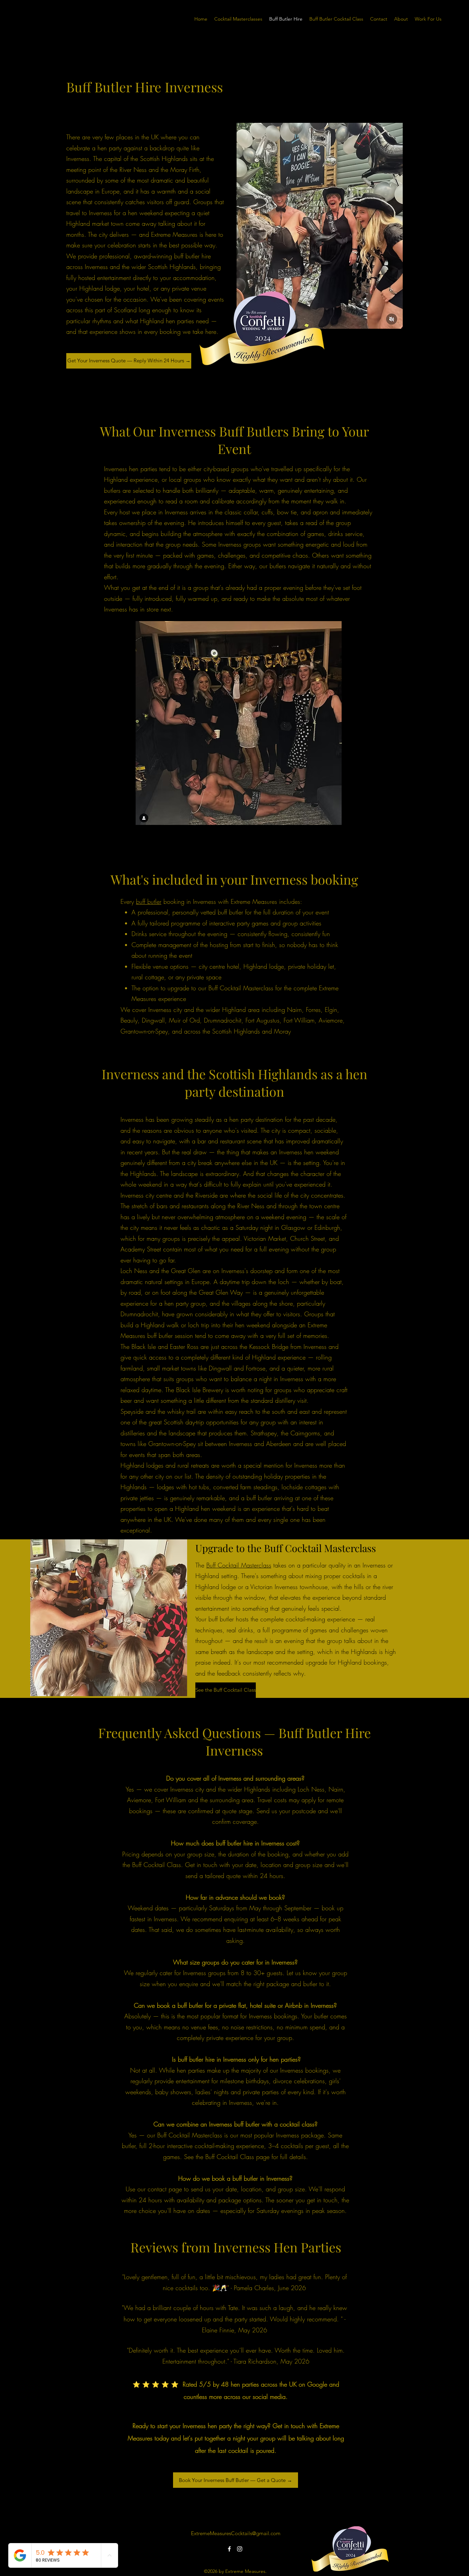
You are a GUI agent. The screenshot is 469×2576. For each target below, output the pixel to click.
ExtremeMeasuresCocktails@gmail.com (236, 2533)
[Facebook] (229, 2549)
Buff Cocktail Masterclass (239, 1565)
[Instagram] (240, 2549)
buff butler (149, 901)
